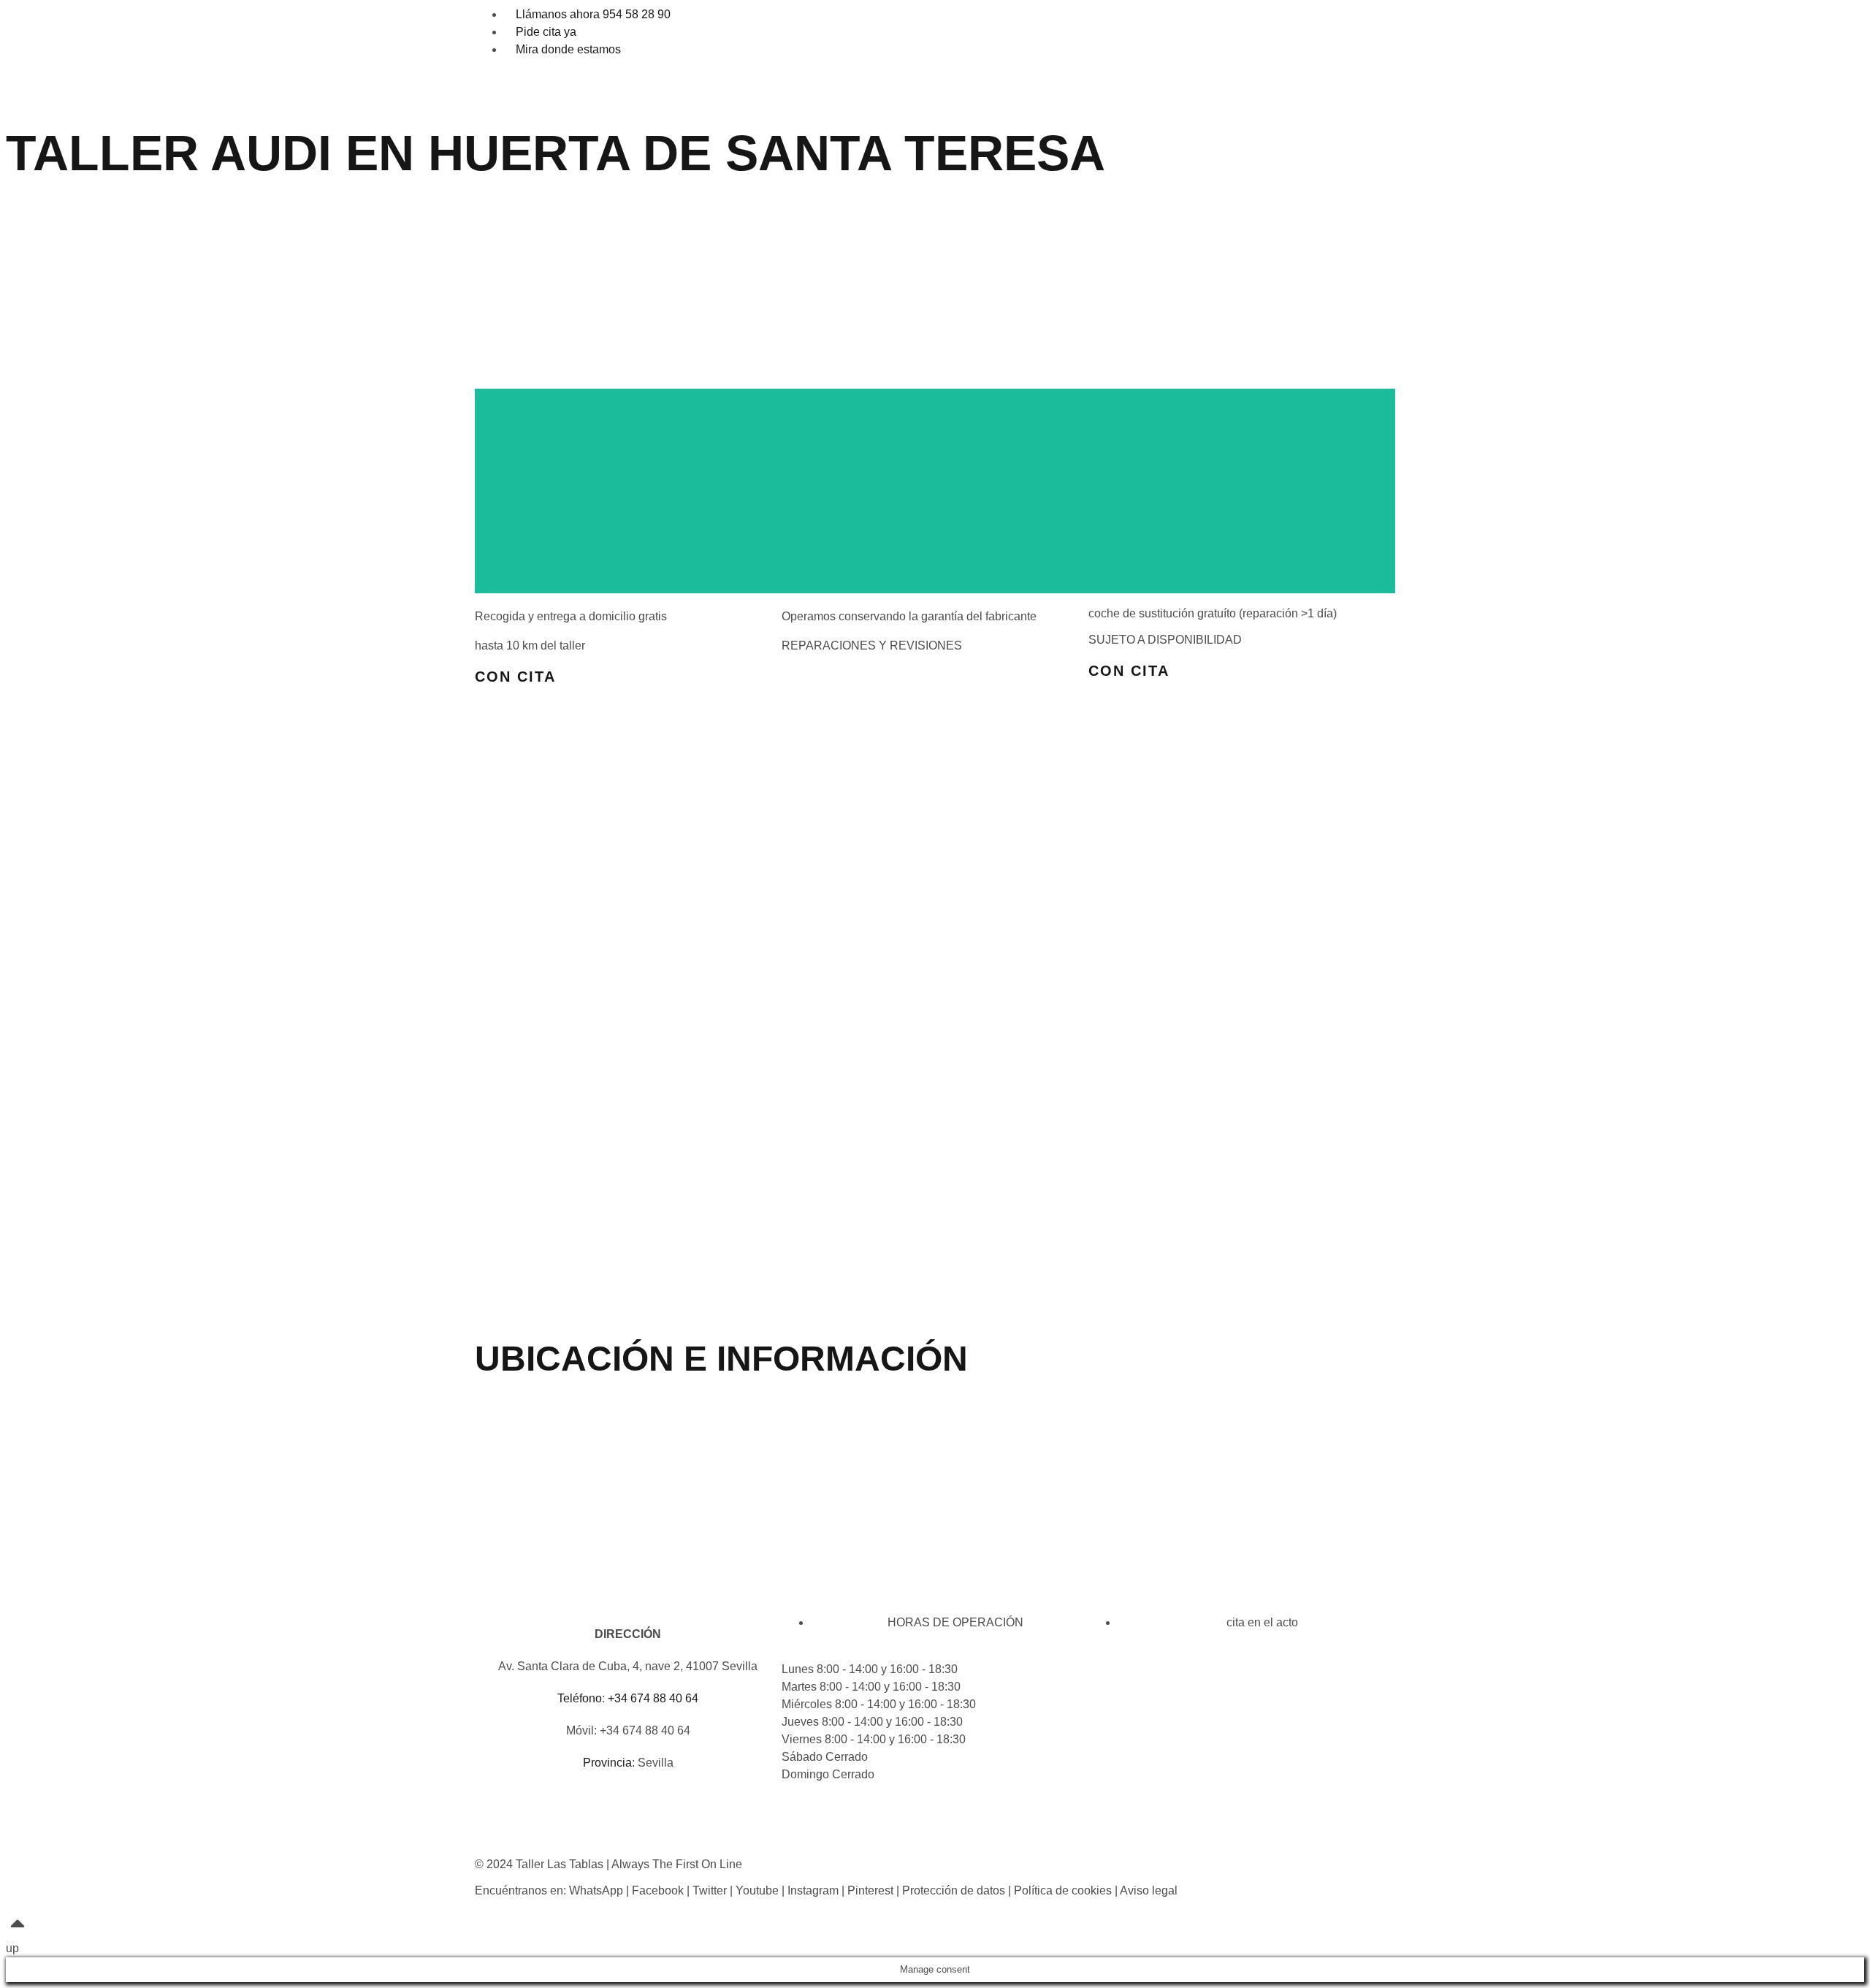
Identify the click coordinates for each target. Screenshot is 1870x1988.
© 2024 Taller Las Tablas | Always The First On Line (608, 1864)
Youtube (757, 1890)
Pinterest (870, 1890)
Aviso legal (1149, 1890)
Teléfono (580, 1698)
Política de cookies (1063, 1890)
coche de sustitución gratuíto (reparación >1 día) (1213, 613)
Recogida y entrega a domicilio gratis (571, 616)
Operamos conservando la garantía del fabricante (909, 616)
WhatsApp (596, 1890)
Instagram (813, 1890)
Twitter (710, 1890)
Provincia (607, 1763)
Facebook (658, 1890)
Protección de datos (954, 1890)
